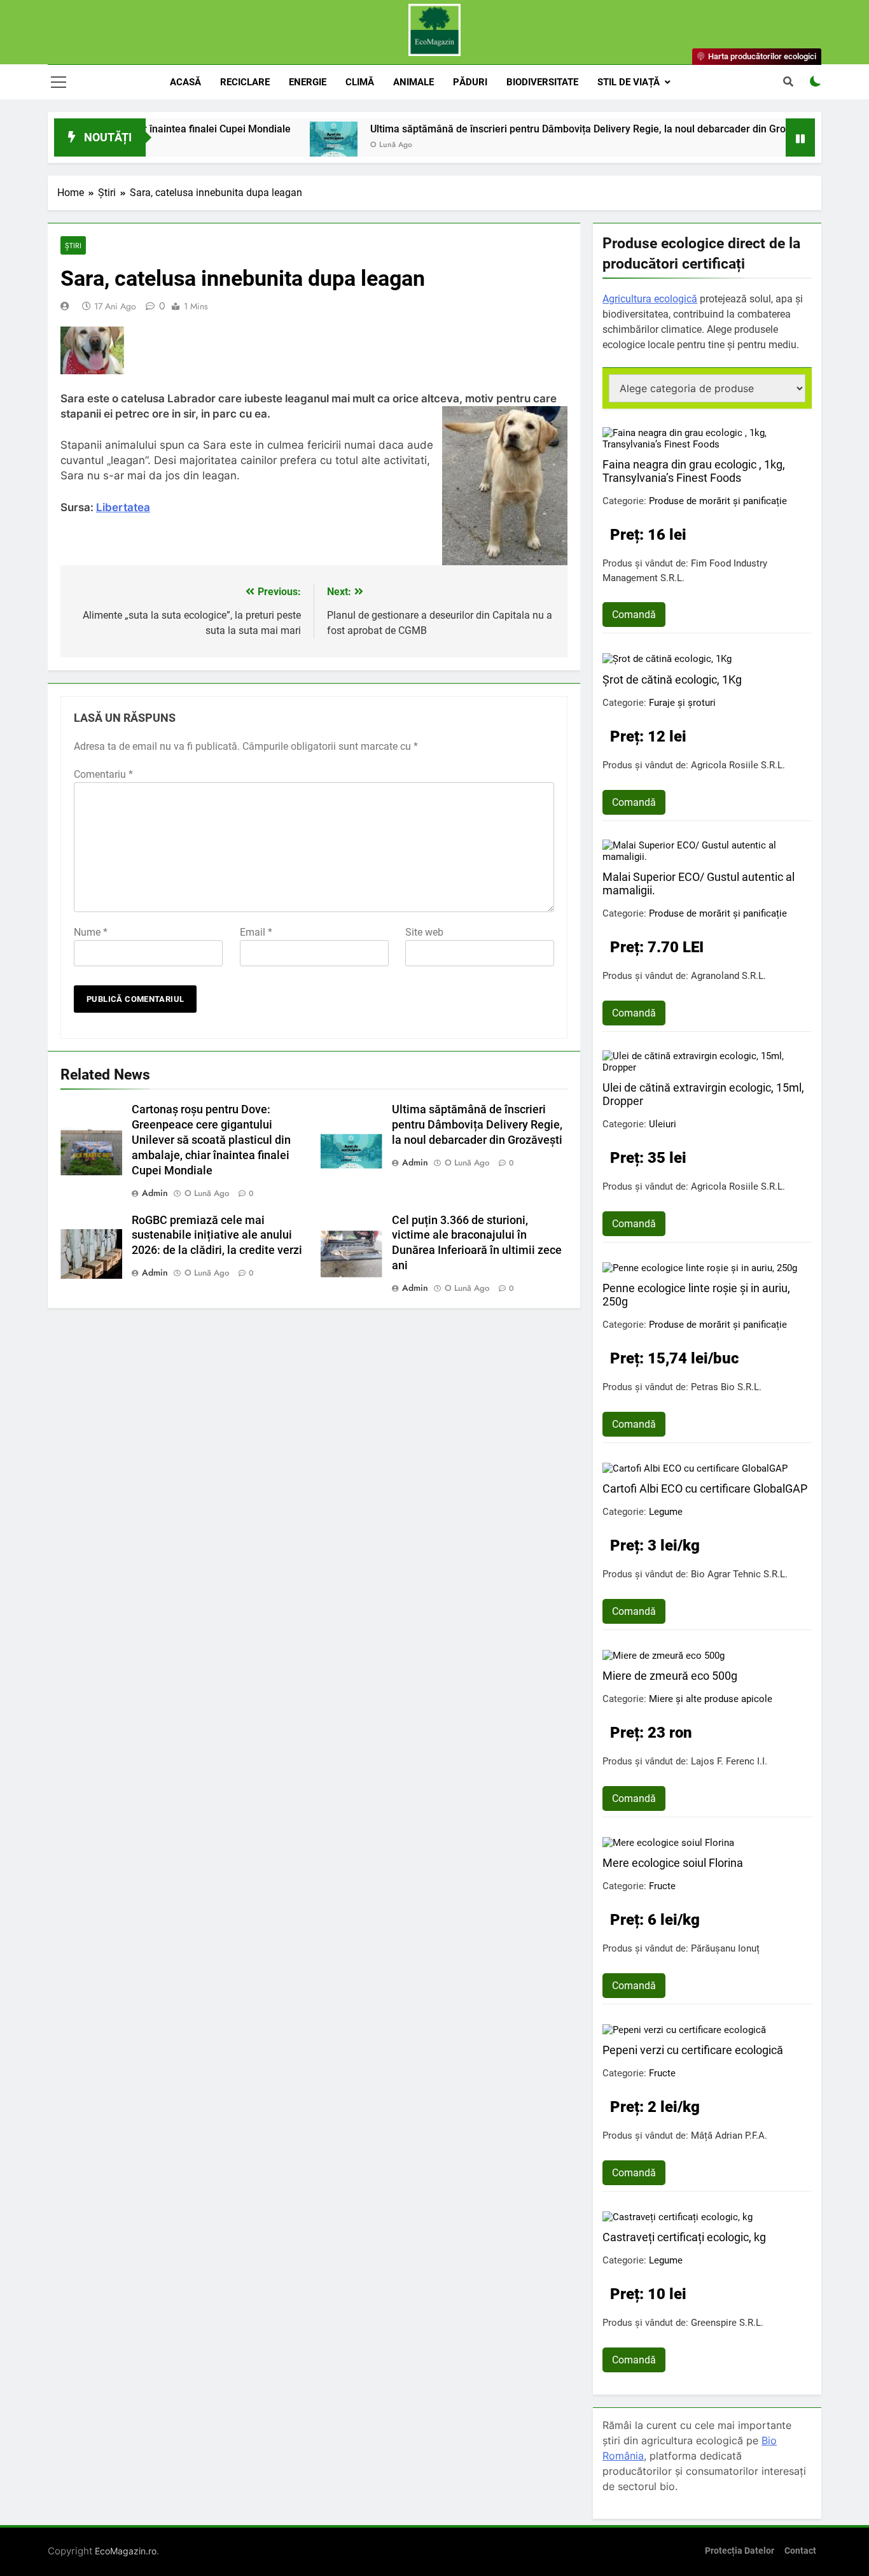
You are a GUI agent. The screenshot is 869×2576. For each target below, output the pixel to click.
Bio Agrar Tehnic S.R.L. (739, 1574)
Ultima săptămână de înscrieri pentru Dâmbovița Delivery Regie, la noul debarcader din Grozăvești (537, 129)
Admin (155, 1193)
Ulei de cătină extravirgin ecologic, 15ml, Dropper (703, 1094)
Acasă (185, 82)
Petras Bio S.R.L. (726, 1387)
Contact (800, 2551)
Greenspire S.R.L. (727, 2323)
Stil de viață (629, 82)
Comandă (634, 615)
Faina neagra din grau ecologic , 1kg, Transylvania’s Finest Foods (694, 471)
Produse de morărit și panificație (718, 501)
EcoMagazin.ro (126, 2551)
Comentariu (103, 774)
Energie (308, 82)
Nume (91, 932)
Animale (414, 82)
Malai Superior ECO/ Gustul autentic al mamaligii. (699, 883)
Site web (424, 932)
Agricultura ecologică (650, 299)
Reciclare (245, 82)
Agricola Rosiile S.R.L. (738, 765)
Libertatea (123, 507)
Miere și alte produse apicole (711, 1699)
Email (256, 932)
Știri (73, 245)
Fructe (662, 1886)
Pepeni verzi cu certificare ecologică (693, 2050)
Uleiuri (663, 1124)
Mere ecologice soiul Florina (673, 1863)
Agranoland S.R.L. (728, 976)
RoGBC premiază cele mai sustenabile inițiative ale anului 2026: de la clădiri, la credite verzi (217, 1235)
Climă (360, 82)
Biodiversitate (542, 82)
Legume (666, 1512)
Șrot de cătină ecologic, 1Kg (672, 679)
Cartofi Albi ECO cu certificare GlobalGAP (705, 1489)
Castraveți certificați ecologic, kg (684, 2237)
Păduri (470, 82)
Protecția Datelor (740, 2551)
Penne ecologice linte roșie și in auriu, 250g (696, 1295)
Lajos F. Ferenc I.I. (729, 1761)
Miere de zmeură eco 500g (670, 1676)
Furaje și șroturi (682, 703)
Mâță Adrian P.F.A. (729, 2136)
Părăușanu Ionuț (725, 1948)
